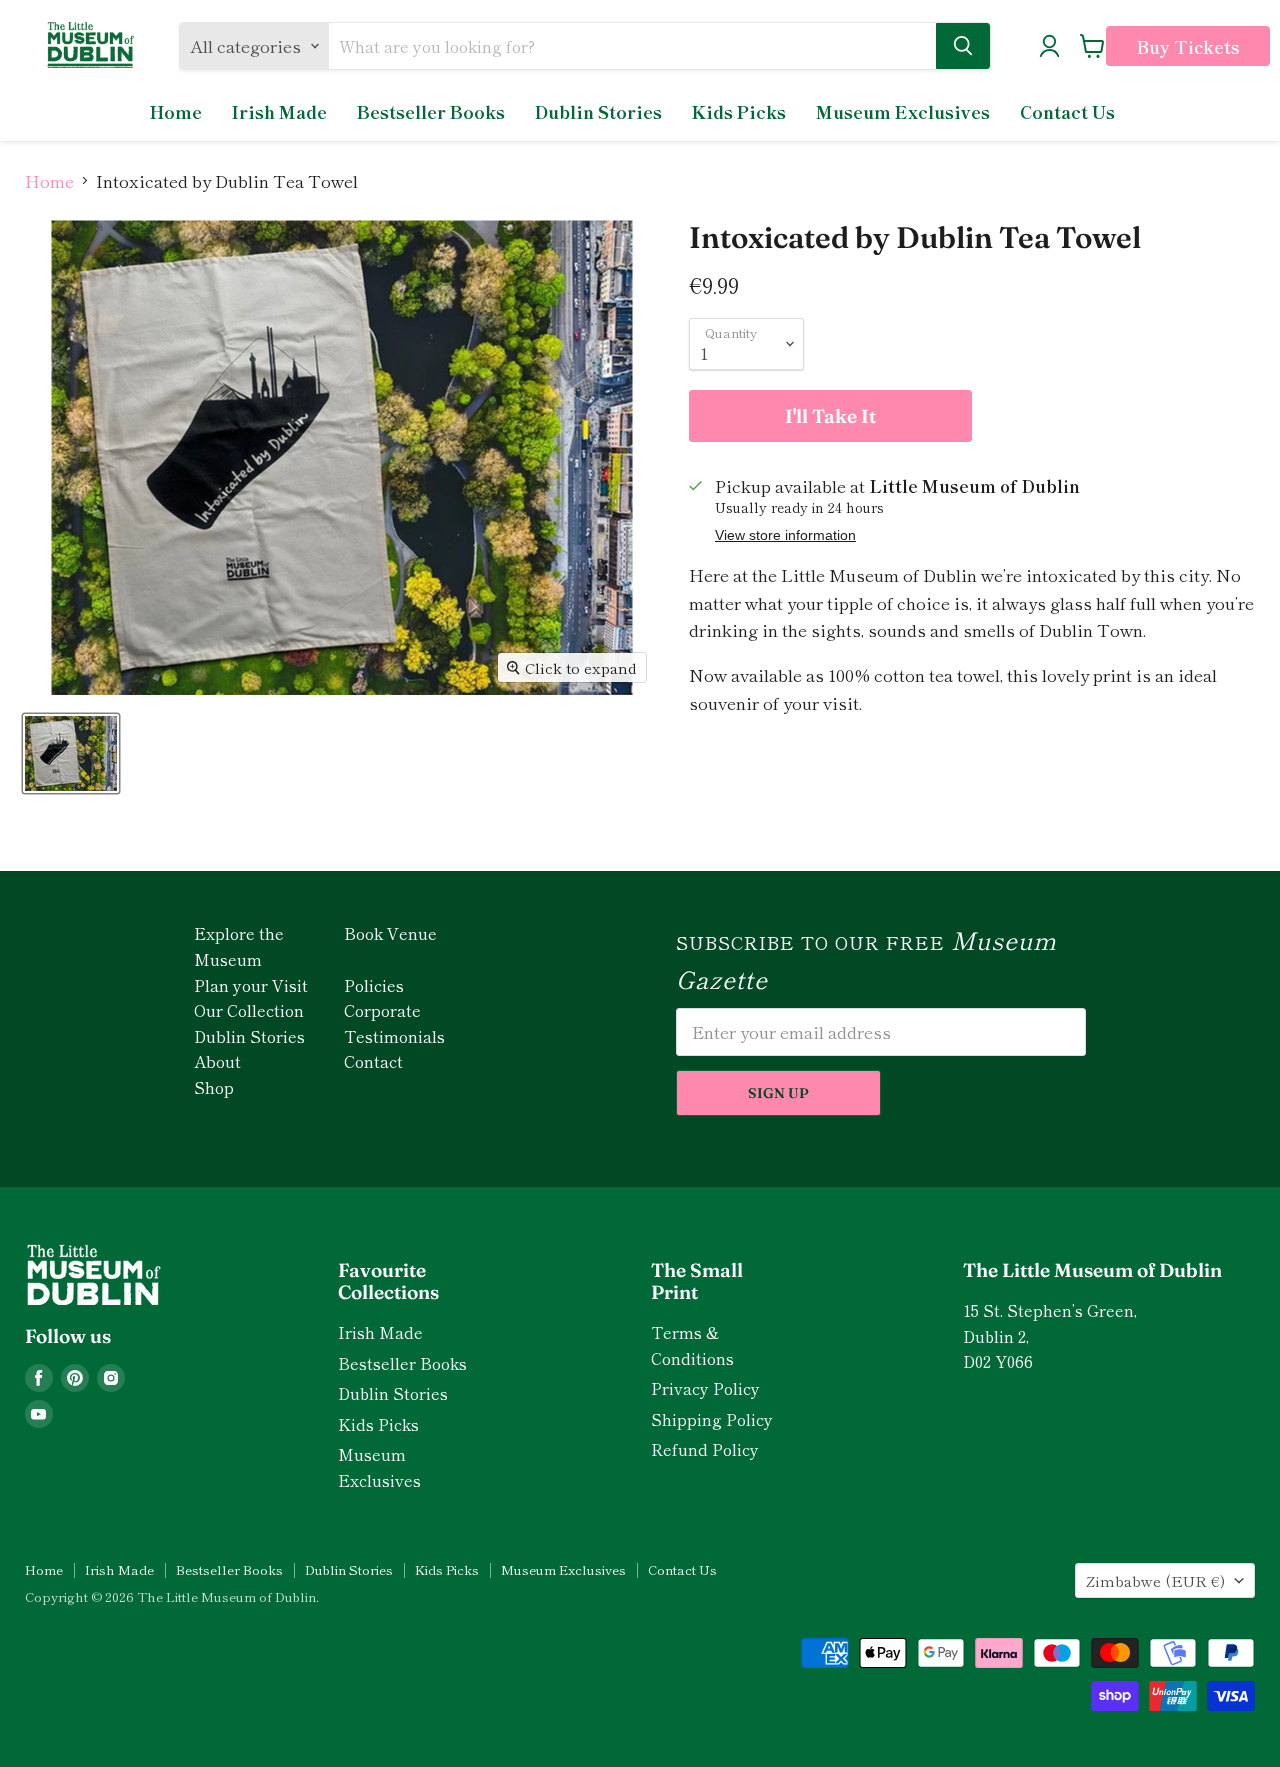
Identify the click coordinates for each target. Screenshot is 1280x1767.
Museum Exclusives (903, 111)
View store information (785, 535)
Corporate (382, 1010)
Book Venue (390, 933)
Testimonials (394, 1036)
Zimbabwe (1155, 1580)
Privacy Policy (705, 1388)
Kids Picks (739, 111)
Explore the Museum (239, 946)
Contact (373, 1061)
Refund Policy (705, 1449)
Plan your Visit (251, 985)
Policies (374, 985)
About (217, 1061)
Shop (214, 1087)
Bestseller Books (431, 111)
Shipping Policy (712, 1419)
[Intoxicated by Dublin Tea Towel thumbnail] (71, 753)
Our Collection (249, 1010)
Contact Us (1067, 111)
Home (176, 111)
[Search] (963, 46)
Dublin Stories (598, 111)
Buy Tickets (1188, 46)
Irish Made (279, 111)
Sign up (778, 1093)
